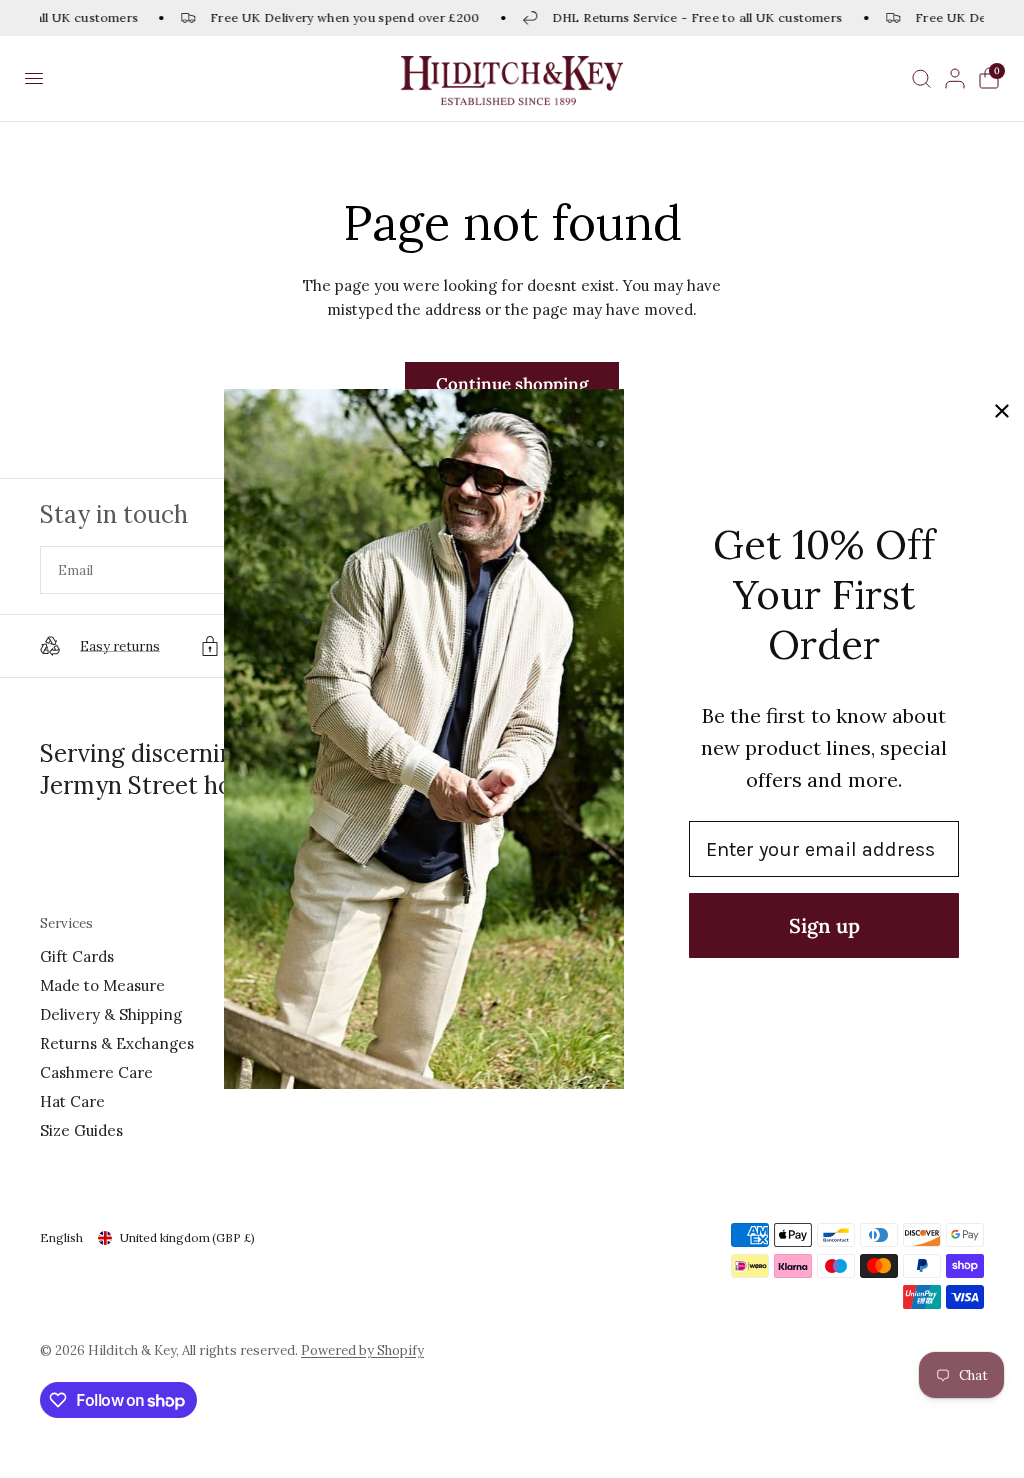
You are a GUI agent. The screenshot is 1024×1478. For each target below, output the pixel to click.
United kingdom (187, 1237)
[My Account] (955, 78)
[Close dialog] (1002, 411)
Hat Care (72, 1101)
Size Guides (81, 1130)
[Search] (921, 78)
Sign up (824, 925)
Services (66, 923)
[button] (34, 79)
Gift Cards (77, 956)
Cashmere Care (96, 1072)
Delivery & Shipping (111, 1014)
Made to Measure (102, 985)
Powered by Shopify (362, 1350)
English (61, 1237)
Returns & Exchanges (117, 1043)
